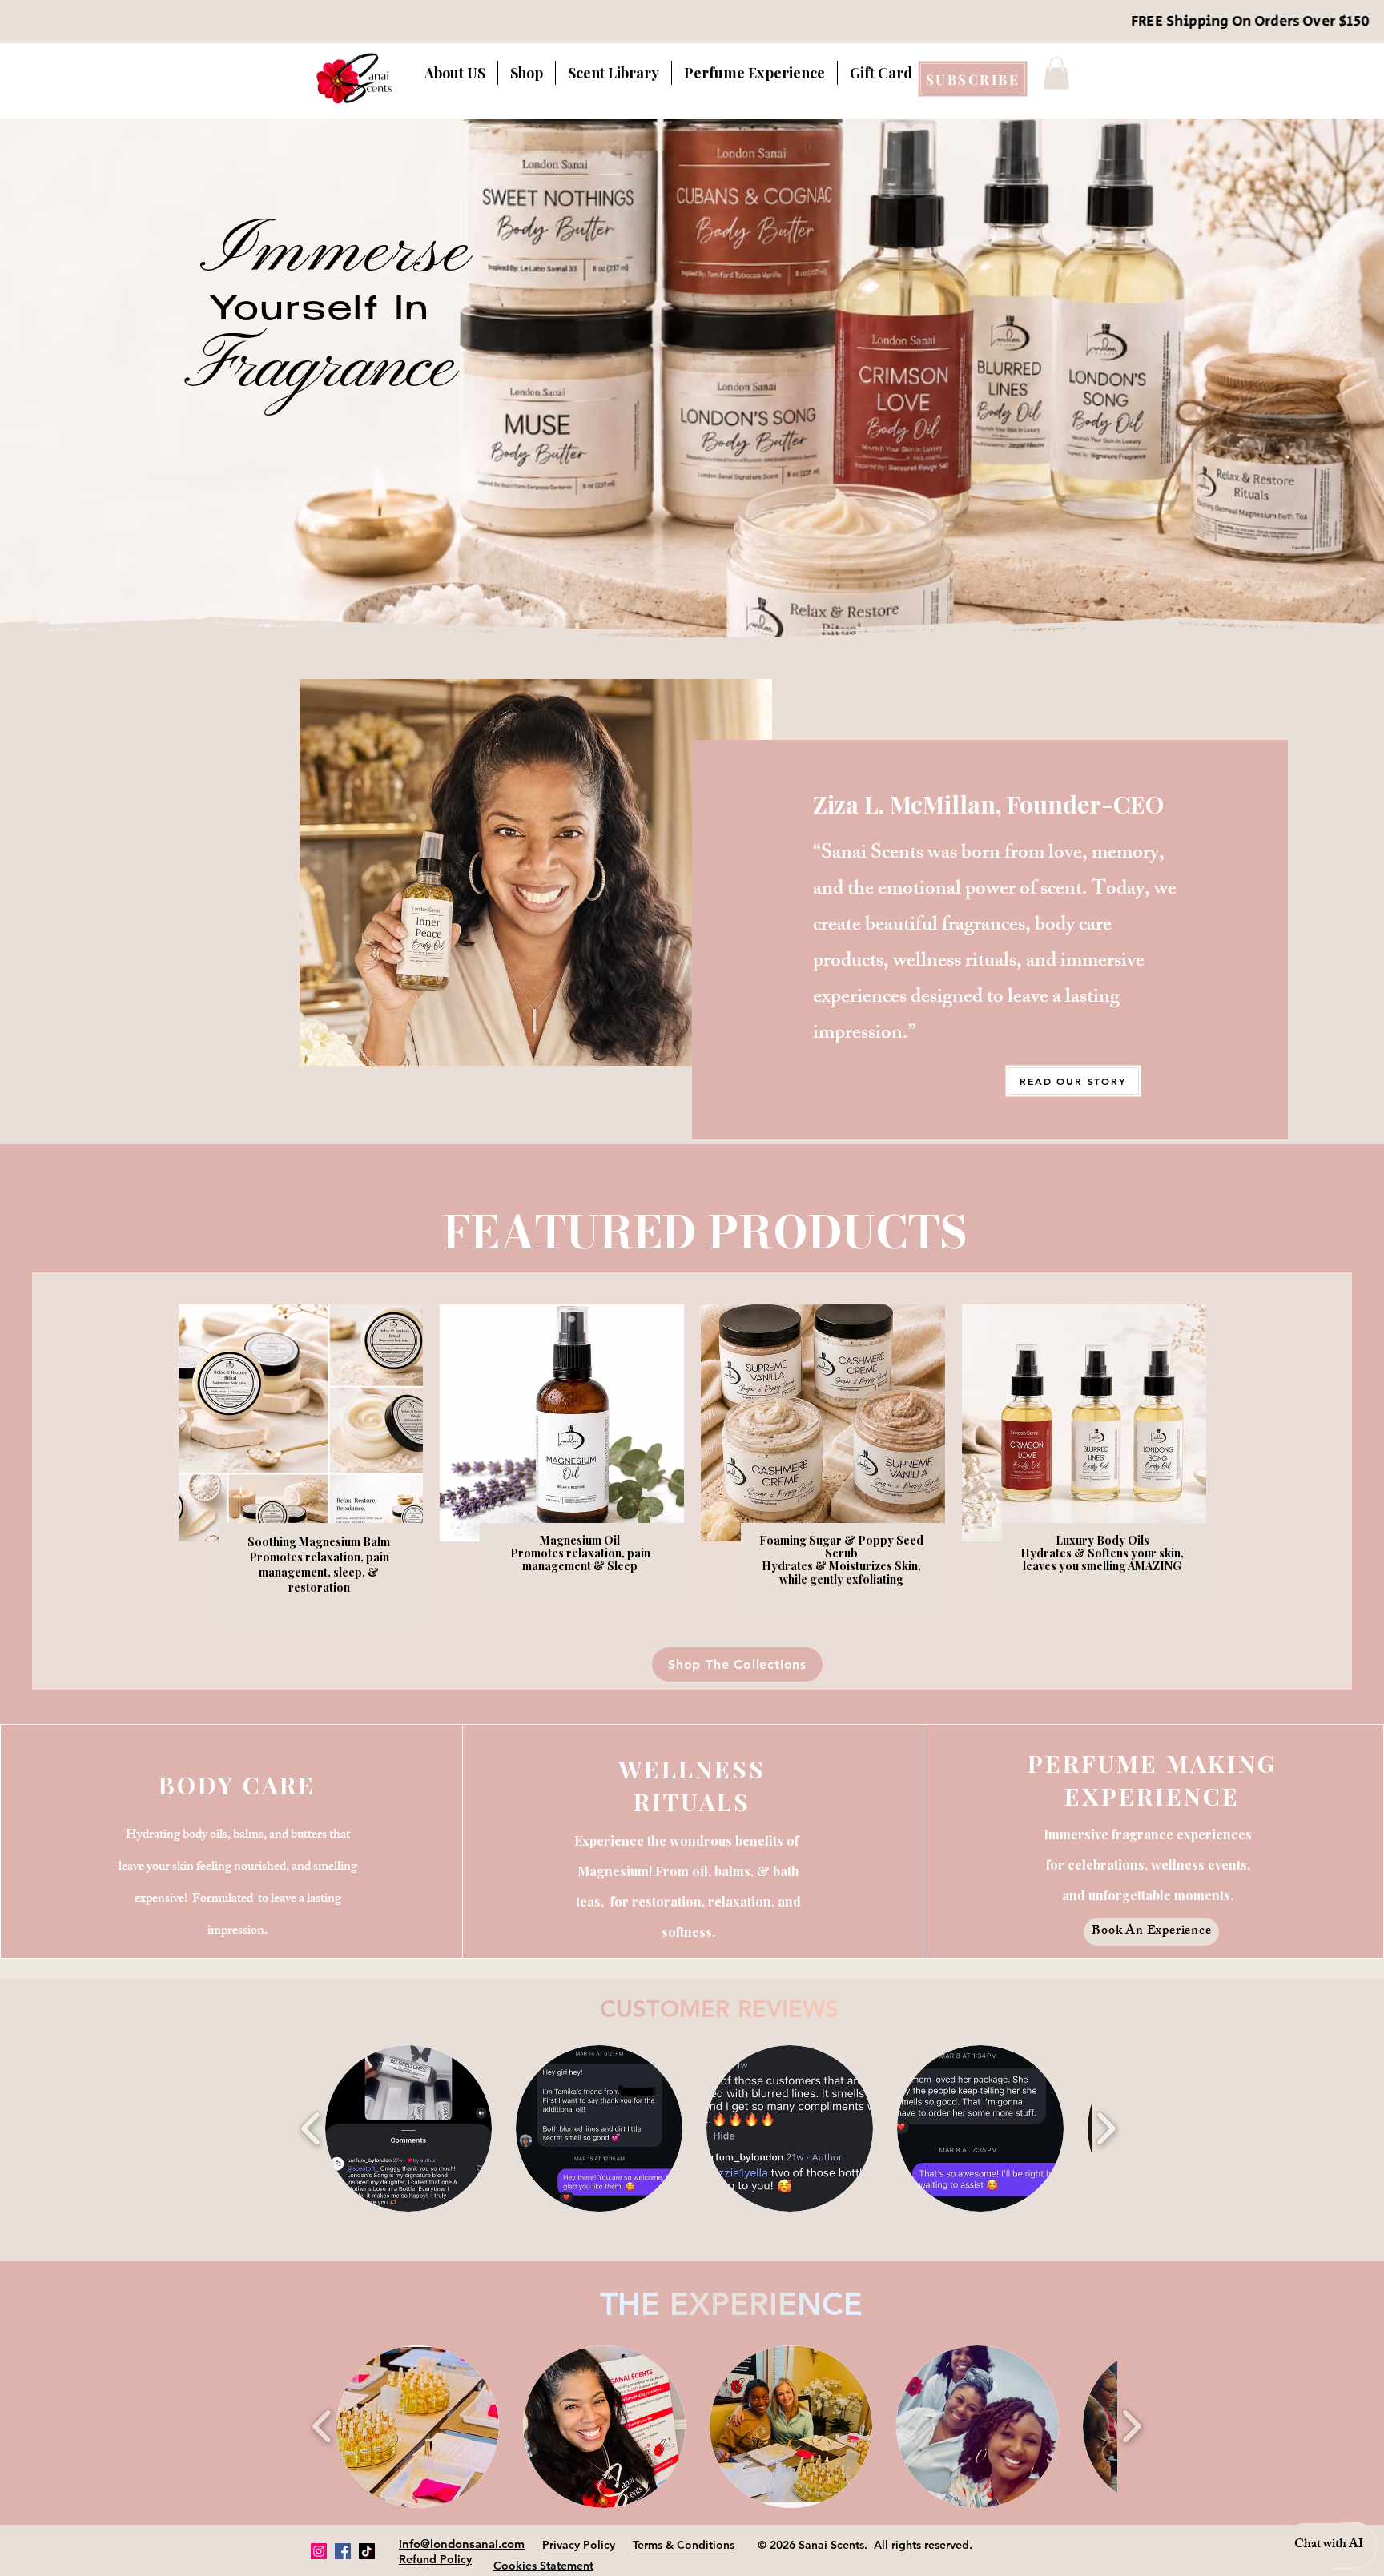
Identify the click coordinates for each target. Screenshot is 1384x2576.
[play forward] (1106, 2129)
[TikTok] (367, 2551)
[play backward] (311, 2129)
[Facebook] (343, 2551)
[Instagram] (319, 2551)
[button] (1056, 73)
